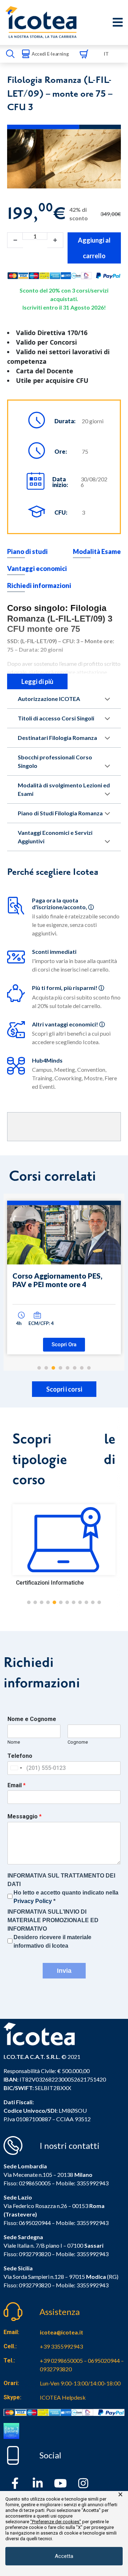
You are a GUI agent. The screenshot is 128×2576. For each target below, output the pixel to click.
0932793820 (35, 2285)
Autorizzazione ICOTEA (49, 699)
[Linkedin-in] (38, 2483)
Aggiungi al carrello (94, 248)
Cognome (78, 1742)
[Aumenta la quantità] (55, 240)
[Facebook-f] (15, 2483)
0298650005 (35, 2183)
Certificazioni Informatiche (50, 1583)
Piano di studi (27, 551)
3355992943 (92, 2183)
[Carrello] (84, 54)
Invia (64, 1971)
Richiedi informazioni (39, 585)
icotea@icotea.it (62, 2332)
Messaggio (25, 1816)
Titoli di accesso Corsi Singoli (56, 718)
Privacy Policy (33, 1901)
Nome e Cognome (32, 1719)
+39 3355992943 (61, 2346)
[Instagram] (83, 2483)
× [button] (120, 2495)
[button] (29, 1602)
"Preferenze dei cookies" (56, 2522)
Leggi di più (37, 681)
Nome (14, 1742)
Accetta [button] (64, 2556)
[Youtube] (60, 2483)
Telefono (20, 1756)
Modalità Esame (97, 551)
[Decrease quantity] (15, 240)
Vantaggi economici (37, 568)
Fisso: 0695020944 (27, 2223)
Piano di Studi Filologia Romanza (60, 813)
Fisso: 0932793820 (27, 2254)
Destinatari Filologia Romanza (57, 738)
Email (17, 1785)
